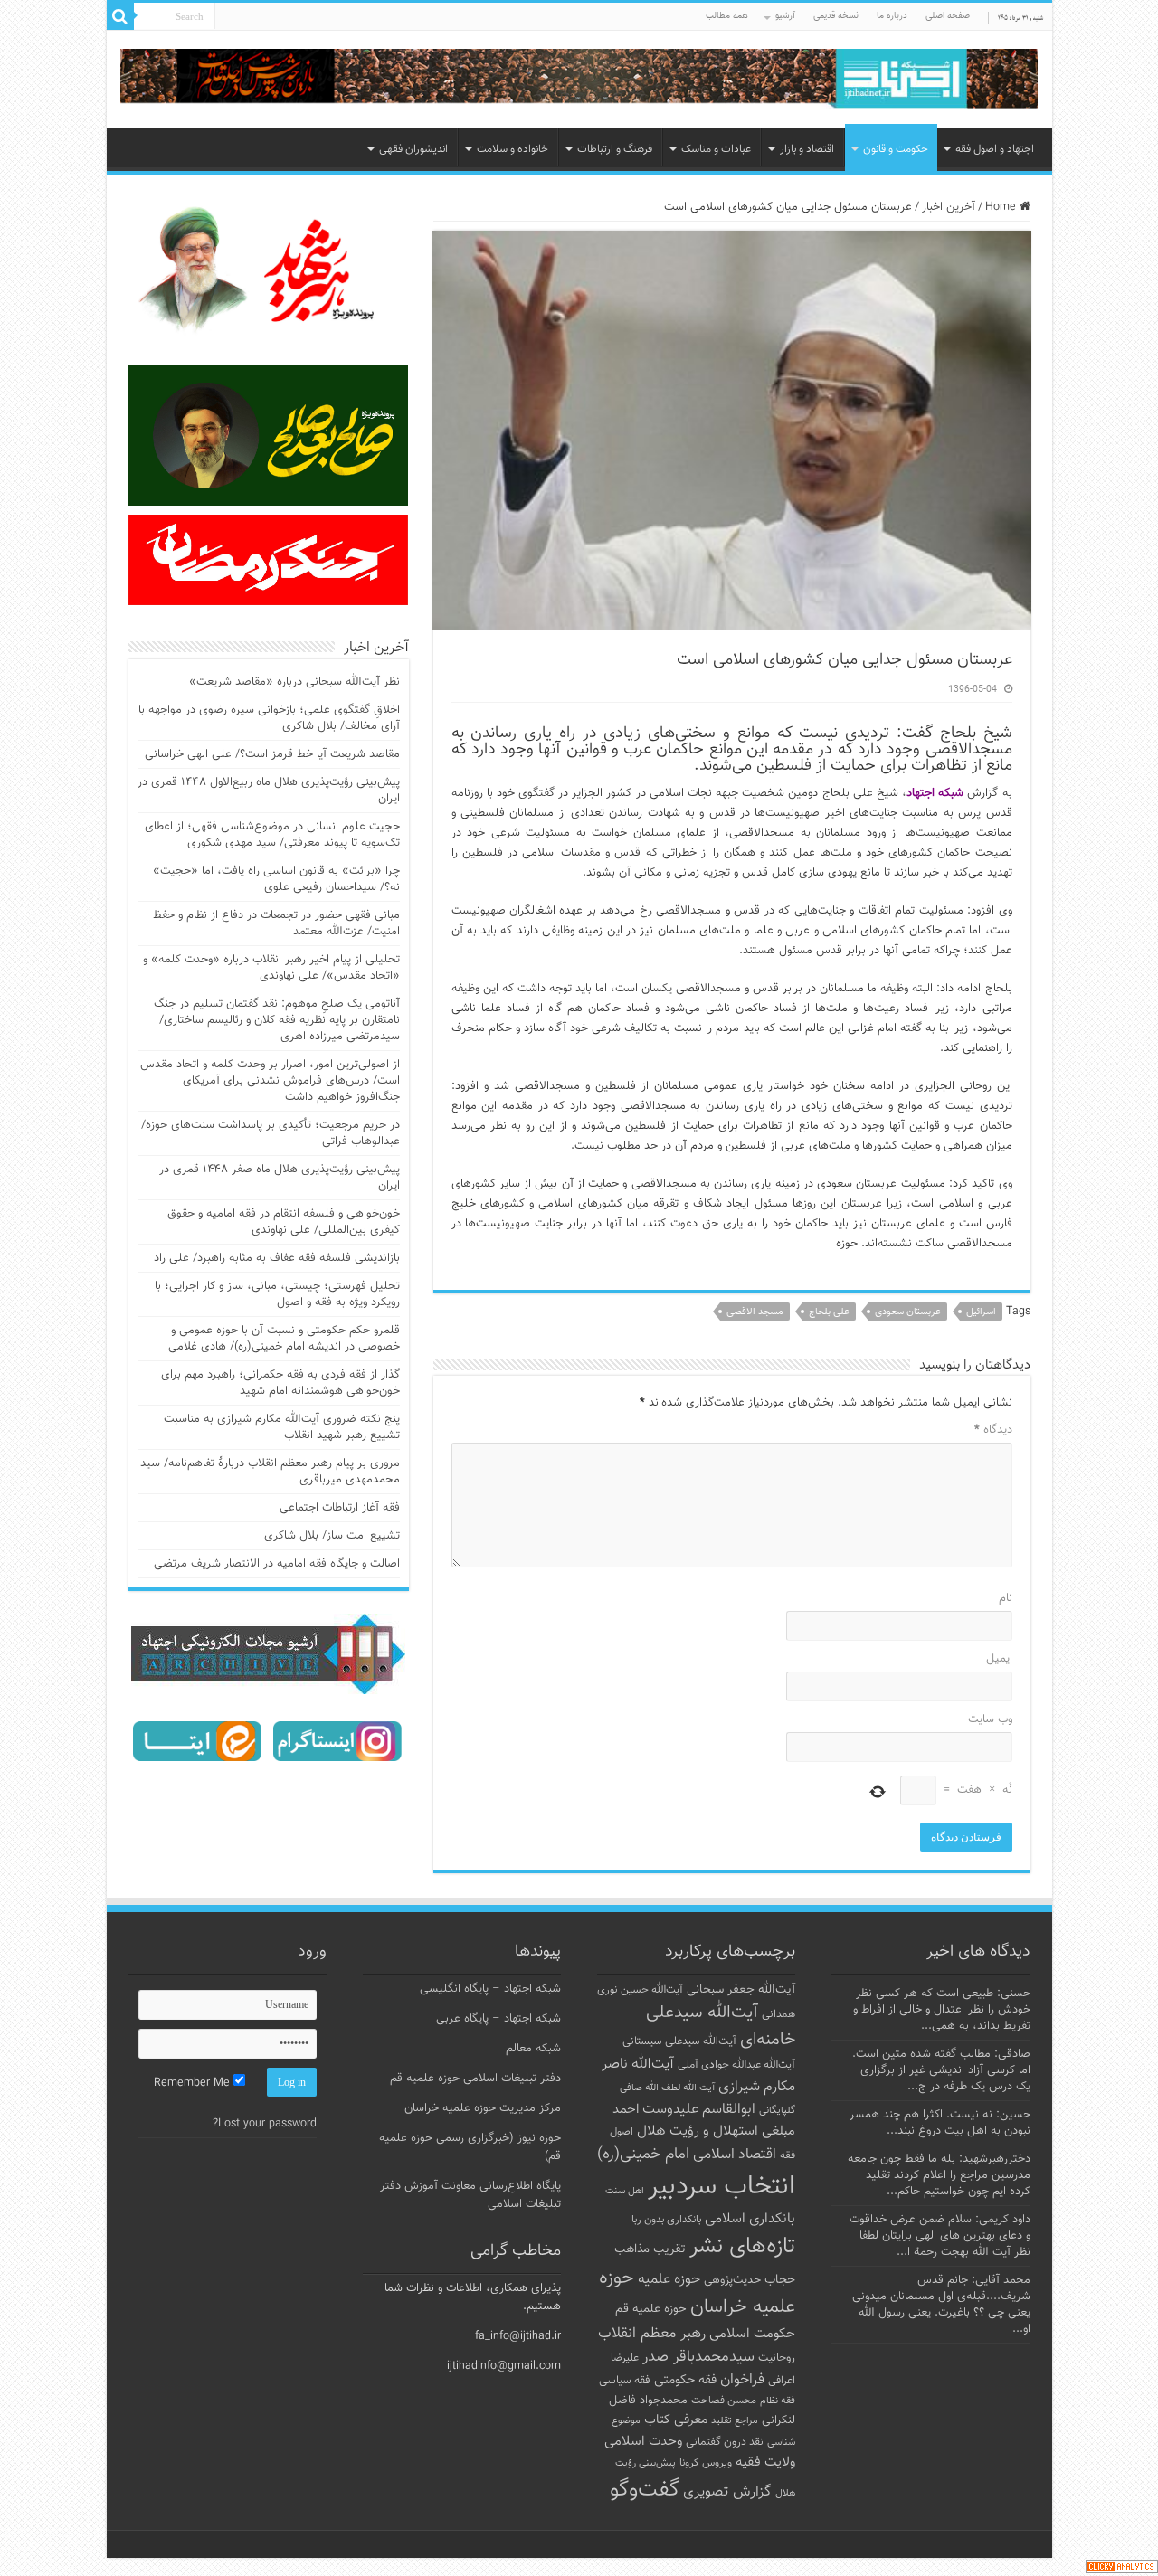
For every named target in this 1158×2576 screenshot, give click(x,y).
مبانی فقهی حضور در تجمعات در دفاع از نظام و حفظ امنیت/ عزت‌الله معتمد (276, 923)
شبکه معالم (533, 2049)
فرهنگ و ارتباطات (615, 149)
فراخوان (742, 2380)
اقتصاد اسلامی (735, 2155)
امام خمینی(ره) (643, 2154)
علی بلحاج (829, 1312)
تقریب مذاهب (650, 2249)
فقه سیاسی (625, 2381)
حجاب (780, 2280)
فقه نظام (778, 2401)
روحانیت (777, 2358)
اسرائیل (981, 1312)
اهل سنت (625, 2191)
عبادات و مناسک (716, 149)
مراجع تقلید (735, 2420)
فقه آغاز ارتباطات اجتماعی (340, 1508)
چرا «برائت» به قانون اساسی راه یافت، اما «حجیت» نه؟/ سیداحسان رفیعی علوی (276, 879)
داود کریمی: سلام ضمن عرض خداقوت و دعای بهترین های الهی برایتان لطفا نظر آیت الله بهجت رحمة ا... (940, 2236)
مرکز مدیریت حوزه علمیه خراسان (483, 2108)
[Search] (120, 16)
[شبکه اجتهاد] (579, 80)
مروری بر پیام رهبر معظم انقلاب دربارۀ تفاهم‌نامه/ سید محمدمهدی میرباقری (270, 1472)
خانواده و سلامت (513, 149)
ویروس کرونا (706, 2463)
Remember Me (194, 2083)
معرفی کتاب (676, 2420)
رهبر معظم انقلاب (652, 2334)
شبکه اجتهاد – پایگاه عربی (498, 2019)
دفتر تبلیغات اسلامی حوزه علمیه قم (475, 2079)
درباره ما (892, 16)
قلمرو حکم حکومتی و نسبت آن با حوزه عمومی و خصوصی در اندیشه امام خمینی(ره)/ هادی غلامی (284, 1339)
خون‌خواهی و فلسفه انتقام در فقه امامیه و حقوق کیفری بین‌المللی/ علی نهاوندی (284, 1222)
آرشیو (785, 16)
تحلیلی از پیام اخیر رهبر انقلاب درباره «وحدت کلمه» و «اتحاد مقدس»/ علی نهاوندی (271, 968)
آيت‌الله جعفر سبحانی (741, 1989)
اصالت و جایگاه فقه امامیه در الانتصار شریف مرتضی (277, 1564)
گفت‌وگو (645, 2490)
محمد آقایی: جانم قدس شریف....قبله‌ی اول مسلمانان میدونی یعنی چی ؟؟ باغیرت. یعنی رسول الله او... (941, 2305)
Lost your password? (265, 2124)
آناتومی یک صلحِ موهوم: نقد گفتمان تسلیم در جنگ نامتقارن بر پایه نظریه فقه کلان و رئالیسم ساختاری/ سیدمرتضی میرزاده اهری (277, 1020)
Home (1002, 207)
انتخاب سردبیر (721, 2187)
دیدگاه (993, 1430)
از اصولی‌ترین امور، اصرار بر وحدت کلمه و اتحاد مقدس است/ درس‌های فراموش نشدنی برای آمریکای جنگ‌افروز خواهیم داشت (270, 1081)
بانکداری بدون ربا (666, 2220)
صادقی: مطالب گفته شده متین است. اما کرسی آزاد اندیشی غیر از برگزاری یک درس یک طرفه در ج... (941, 2070)
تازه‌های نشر (742, 2247)
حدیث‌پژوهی (732, 2280)
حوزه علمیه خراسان (697, 2293)
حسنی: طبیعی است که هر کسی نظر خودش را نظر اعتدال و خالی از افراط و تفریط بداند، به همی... (942, 2010)
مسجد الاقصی (755, 1312)
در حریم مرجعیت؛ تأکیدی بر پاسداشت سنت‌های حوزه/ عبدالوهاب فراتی (271, 1133)
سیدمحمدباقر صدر (698, 2357)
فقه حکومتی (685, 2380)
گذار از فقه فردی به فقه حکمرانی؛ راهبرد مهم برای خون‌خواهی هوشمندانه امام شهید (280, 1383)
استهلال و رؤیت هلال (698, 2131)
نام (1006, 1598)
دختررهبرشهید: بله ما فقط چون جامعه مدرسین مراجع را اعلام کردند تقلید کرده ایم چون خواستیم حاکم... (939, 2175)
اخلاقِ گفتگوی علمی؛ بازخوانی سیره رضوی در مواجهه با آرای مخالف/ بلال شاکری (269, 718)
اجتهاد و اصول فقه (995, 149)
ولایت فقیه (765, 2462)
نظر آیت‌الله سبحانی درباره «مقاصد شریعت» (294, 682)
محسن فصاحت (724, 2401)
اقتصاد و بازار (807, 149)
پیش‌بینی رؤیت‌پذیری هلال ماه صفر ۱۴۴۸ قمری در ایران (280, 1178)
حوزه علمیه (669, 2279)
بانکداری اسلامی (750, 2219)
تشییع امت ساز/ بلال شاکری (332, 1536)
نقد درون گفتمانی (725, 2442)
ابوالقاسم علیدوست (699, 2109)
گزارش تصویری (727, 2492)
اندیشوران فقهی (413, 149)
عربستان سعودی (908, 1312)
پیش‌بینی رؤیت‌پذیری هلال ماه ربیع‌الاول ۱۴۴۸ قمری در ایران (269, 791)
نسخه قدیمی (836, 16)
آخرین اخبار (949, 207)
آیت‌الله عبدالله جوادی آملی (736, 2065)
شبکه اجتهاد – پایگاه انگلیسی (490, 1989)
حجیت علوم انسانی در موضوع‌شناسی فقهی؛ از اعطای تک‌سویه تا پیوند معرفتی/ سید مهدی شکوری (272, 835)
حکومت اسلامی (752, 2334)
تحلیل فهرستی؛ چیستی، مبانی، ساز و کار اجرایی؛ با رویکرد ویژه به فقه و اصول (277, 1294)
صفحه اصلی (948, 16)
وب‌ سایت (990, 1719)
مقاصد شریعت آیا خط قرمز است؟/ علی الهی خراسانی (272, 754)
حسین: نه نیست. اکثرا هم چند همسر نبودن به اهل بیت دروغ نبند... (940, 2123)
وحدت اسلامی (643, 2441)
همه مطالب (727, 16)
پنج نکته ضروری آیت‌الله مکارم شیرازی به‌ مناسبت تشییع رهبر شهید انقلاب (282, 1427)
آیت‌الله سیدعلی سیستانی (679, 2041)
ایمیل (999, 1659)
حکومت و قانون (896, 149)
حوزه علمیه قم (651, 2309)
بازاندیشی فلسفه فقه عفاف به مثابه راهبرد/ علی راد (277, 1258)
